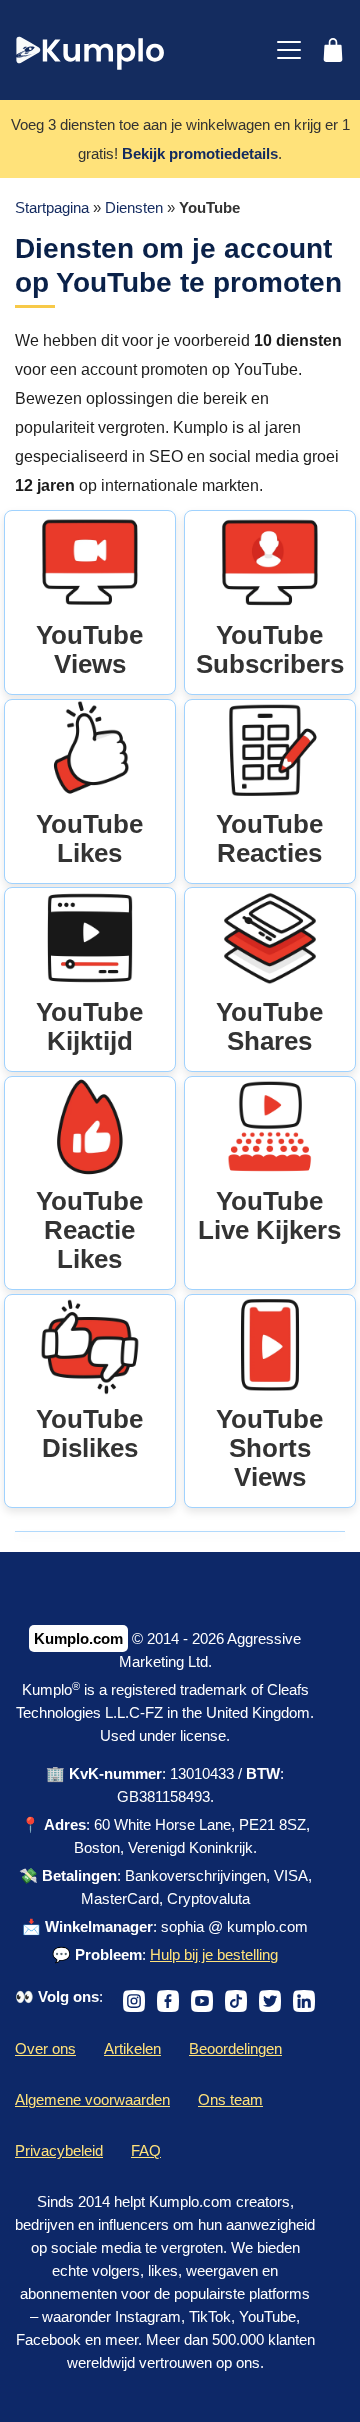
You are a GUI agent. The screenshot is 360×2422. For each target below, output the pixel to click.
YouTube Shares (269, 1026)
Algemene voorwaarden (92, 2099)
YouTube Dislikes (89, 1433)
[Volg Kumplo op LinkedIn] (304, 1996)
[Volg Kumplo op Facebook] (168, 1996)
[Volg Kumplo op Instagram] (134, 1996)
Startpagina (52, 207)
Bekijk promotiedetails (200, 153)
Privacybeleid (59, 2150)
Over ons (45, 2048)
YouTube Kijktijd (89, 1026)
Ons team (230, 2099)
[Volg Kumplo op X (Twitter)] (270, 1996)
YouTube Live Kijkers (269, 1215)
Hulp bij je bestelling (214, 1954)
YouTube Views (89, 649)
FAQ (146, 2150)
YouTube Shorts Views (269, 1448)
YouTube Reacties (269, 838)
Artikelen (132, 2048)
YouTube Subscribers (270, 649)
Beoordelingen (235, 2048)
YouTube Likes (89, 838)
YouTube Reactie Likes (89, 1230)
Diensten (134, 207)
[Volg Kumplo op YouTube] (202, 1996)
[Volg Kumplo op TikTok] (236, 1996)
